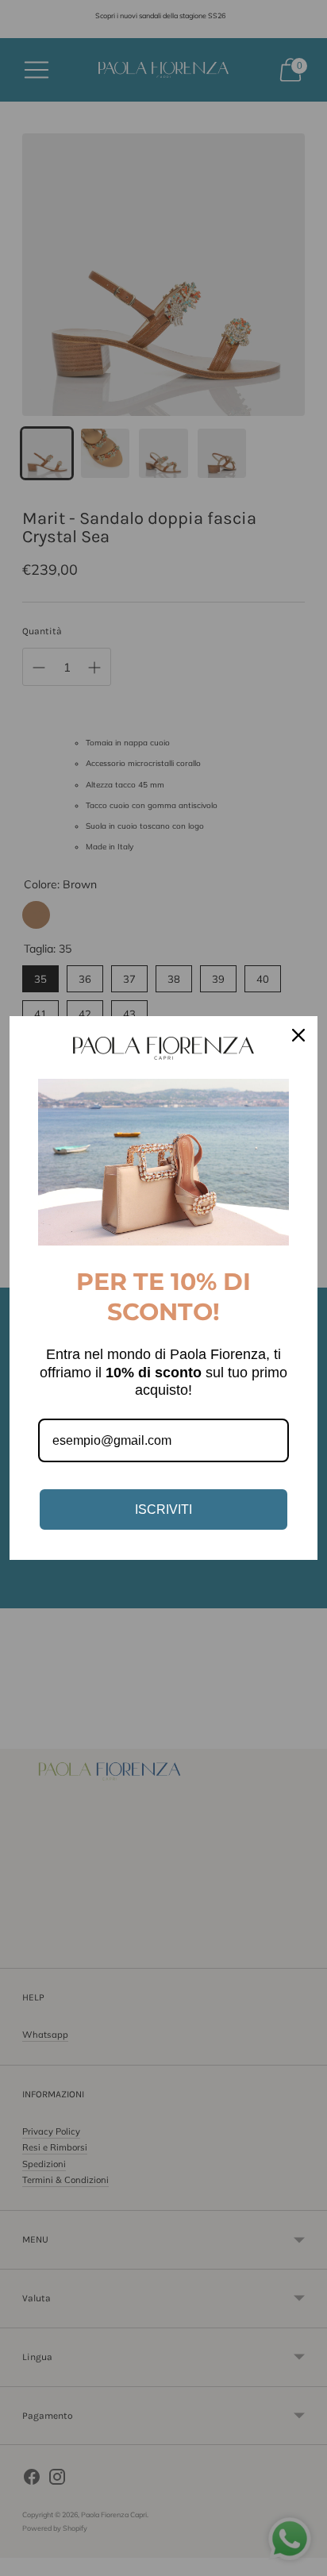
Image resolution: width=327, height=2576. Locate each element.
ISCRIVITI (163, 1509)
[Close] (298, 1035)
